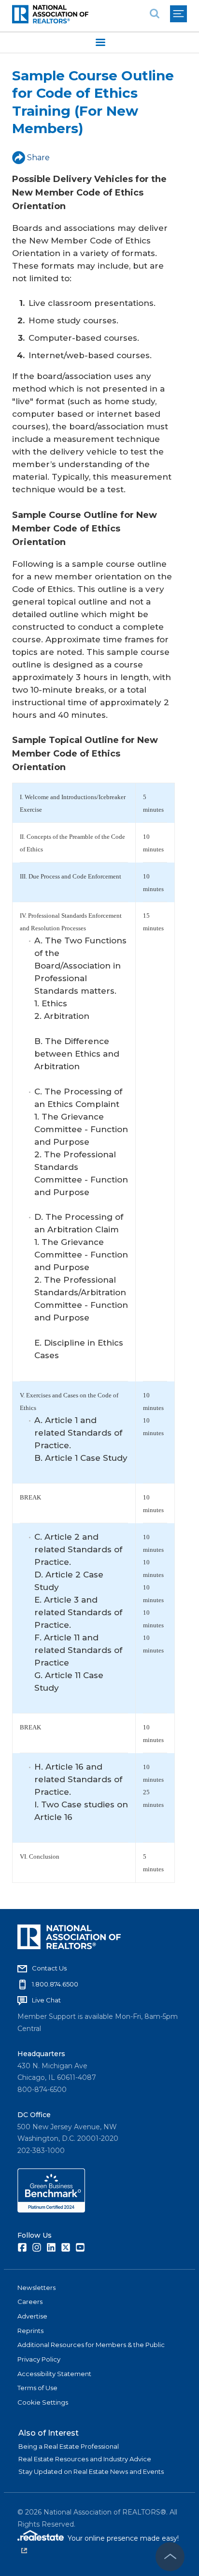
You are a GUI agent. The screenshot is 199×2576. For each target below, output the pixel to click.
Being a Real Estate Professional (69, 2446)
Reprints (30, 2331)
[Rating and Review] (51, 2210)
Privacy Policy (39, 2359)
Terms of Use (37, 2388)
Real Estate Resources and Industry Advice (85, 2459)
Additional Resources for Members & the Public (91, 2345)
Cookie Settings (43, 2402)
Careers (30, 2302)
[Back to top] (170, 2557)
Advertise (32, 2316)
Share (38, 158)
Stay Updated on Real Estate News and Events (91, 2471)
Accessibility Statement (54, 2374)
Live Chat (46, 2000)
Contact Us (49, 1968)
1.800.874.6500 (55, 1984)
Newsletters (36, 2288)
